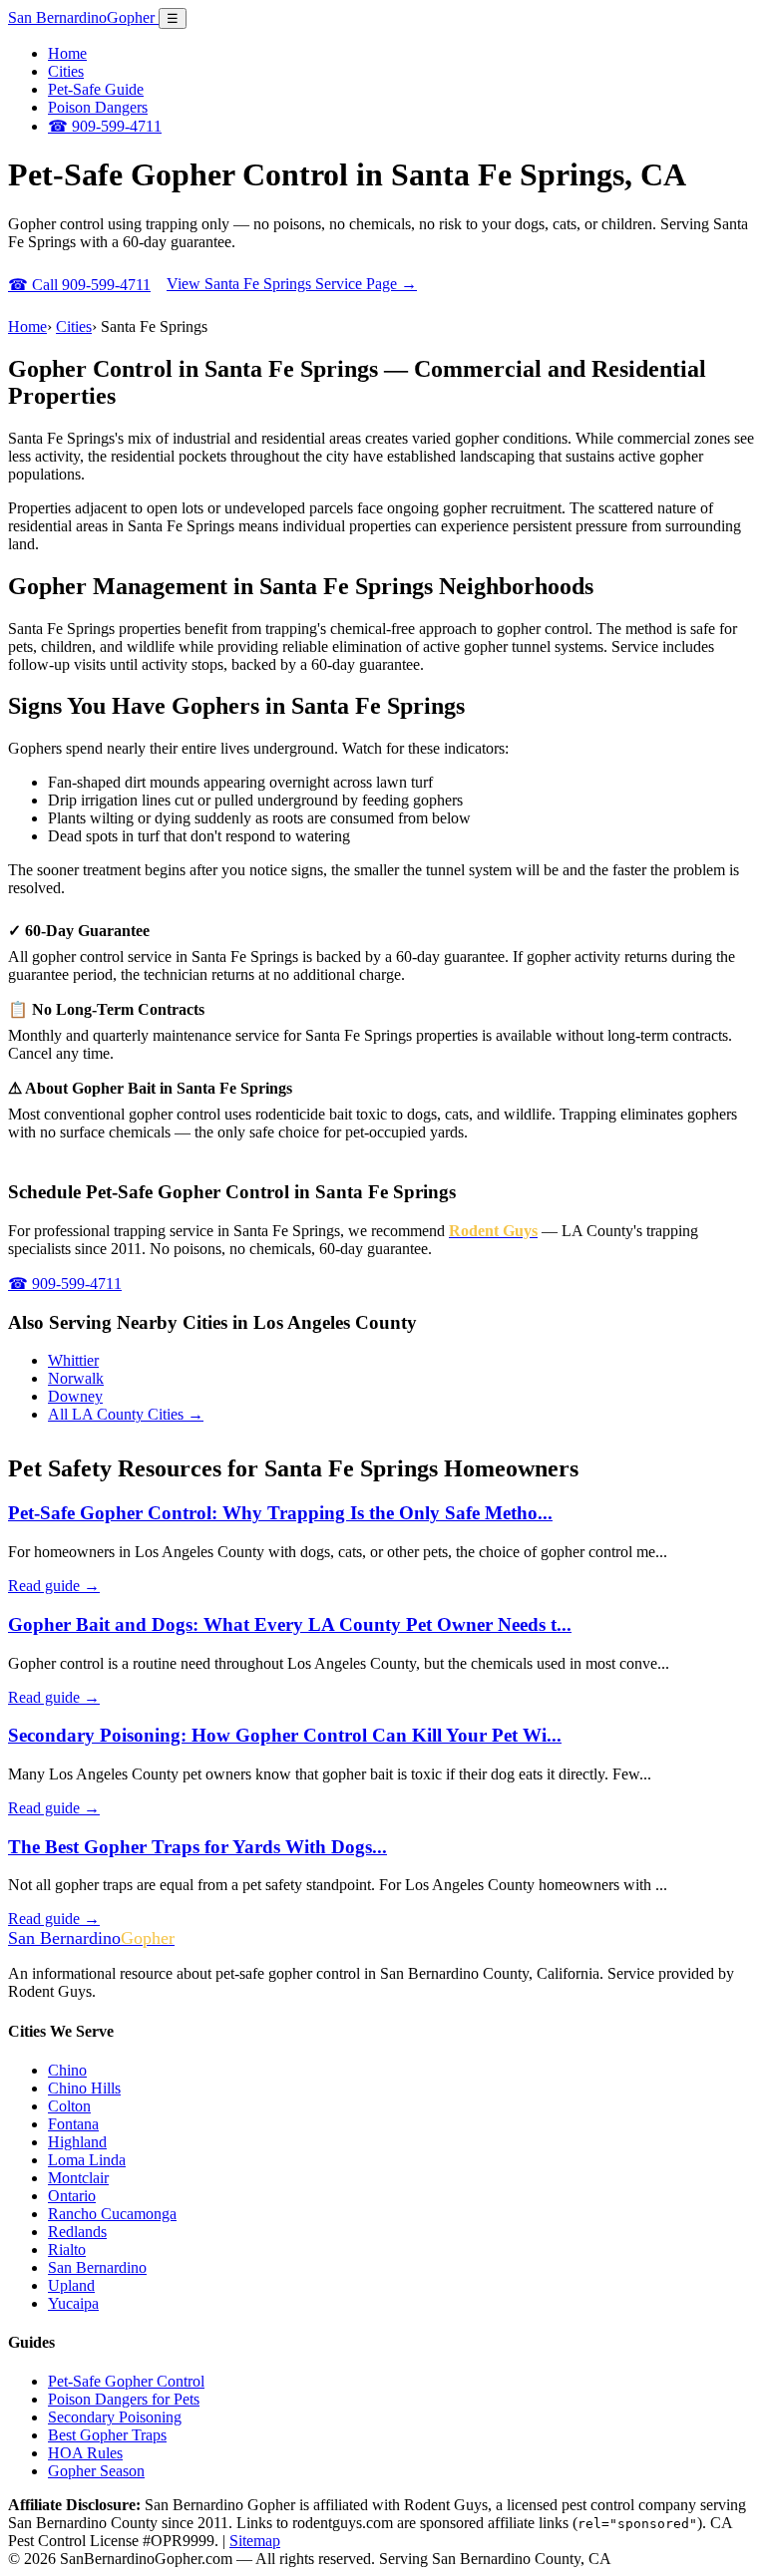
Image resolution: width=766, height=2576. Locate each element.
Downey (75, 1396)
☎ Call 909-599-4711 (79, 285)
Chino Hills (84, 2088)
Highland (77, 2142)
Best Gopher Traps (107, 2435)
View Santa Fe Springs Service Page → (292, 284)
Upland (71, 2285)
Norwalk (76, 1378)
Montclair (78, 2178)
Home (67, 53)
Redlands (77, 2232)
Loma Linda (87, 2160)
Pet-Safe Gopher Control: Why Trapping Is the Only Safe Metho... (280, 1513)
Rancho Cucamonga (112, 2214)
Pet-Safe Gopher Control (126, 2381)
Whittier (73, 1360)
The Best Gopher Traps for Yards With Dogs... (197, 1847)
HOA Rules (85, 2453)
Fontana (73, 2124)
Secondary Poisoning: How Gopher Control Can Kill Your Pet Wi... (285, 1735)
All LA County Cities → (126, 1414)
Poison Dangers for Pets (124, 2399)
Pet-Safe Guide (96, 89)
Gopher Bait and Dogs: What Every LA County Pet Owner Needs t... (290, 1624)
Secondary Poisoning (115, 2417)
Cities (66, 71)
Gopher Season (96, 2471)
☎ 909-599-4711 (105, 126)
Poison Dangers (98, 107)
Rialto (67, 2250)
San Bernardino (81, 17)
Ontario (72, 2196)
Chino (67, 2070)
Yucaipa (73, 2303)
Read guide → (54, 1586)
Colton (69, 2106)
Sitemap (255, 2541)
